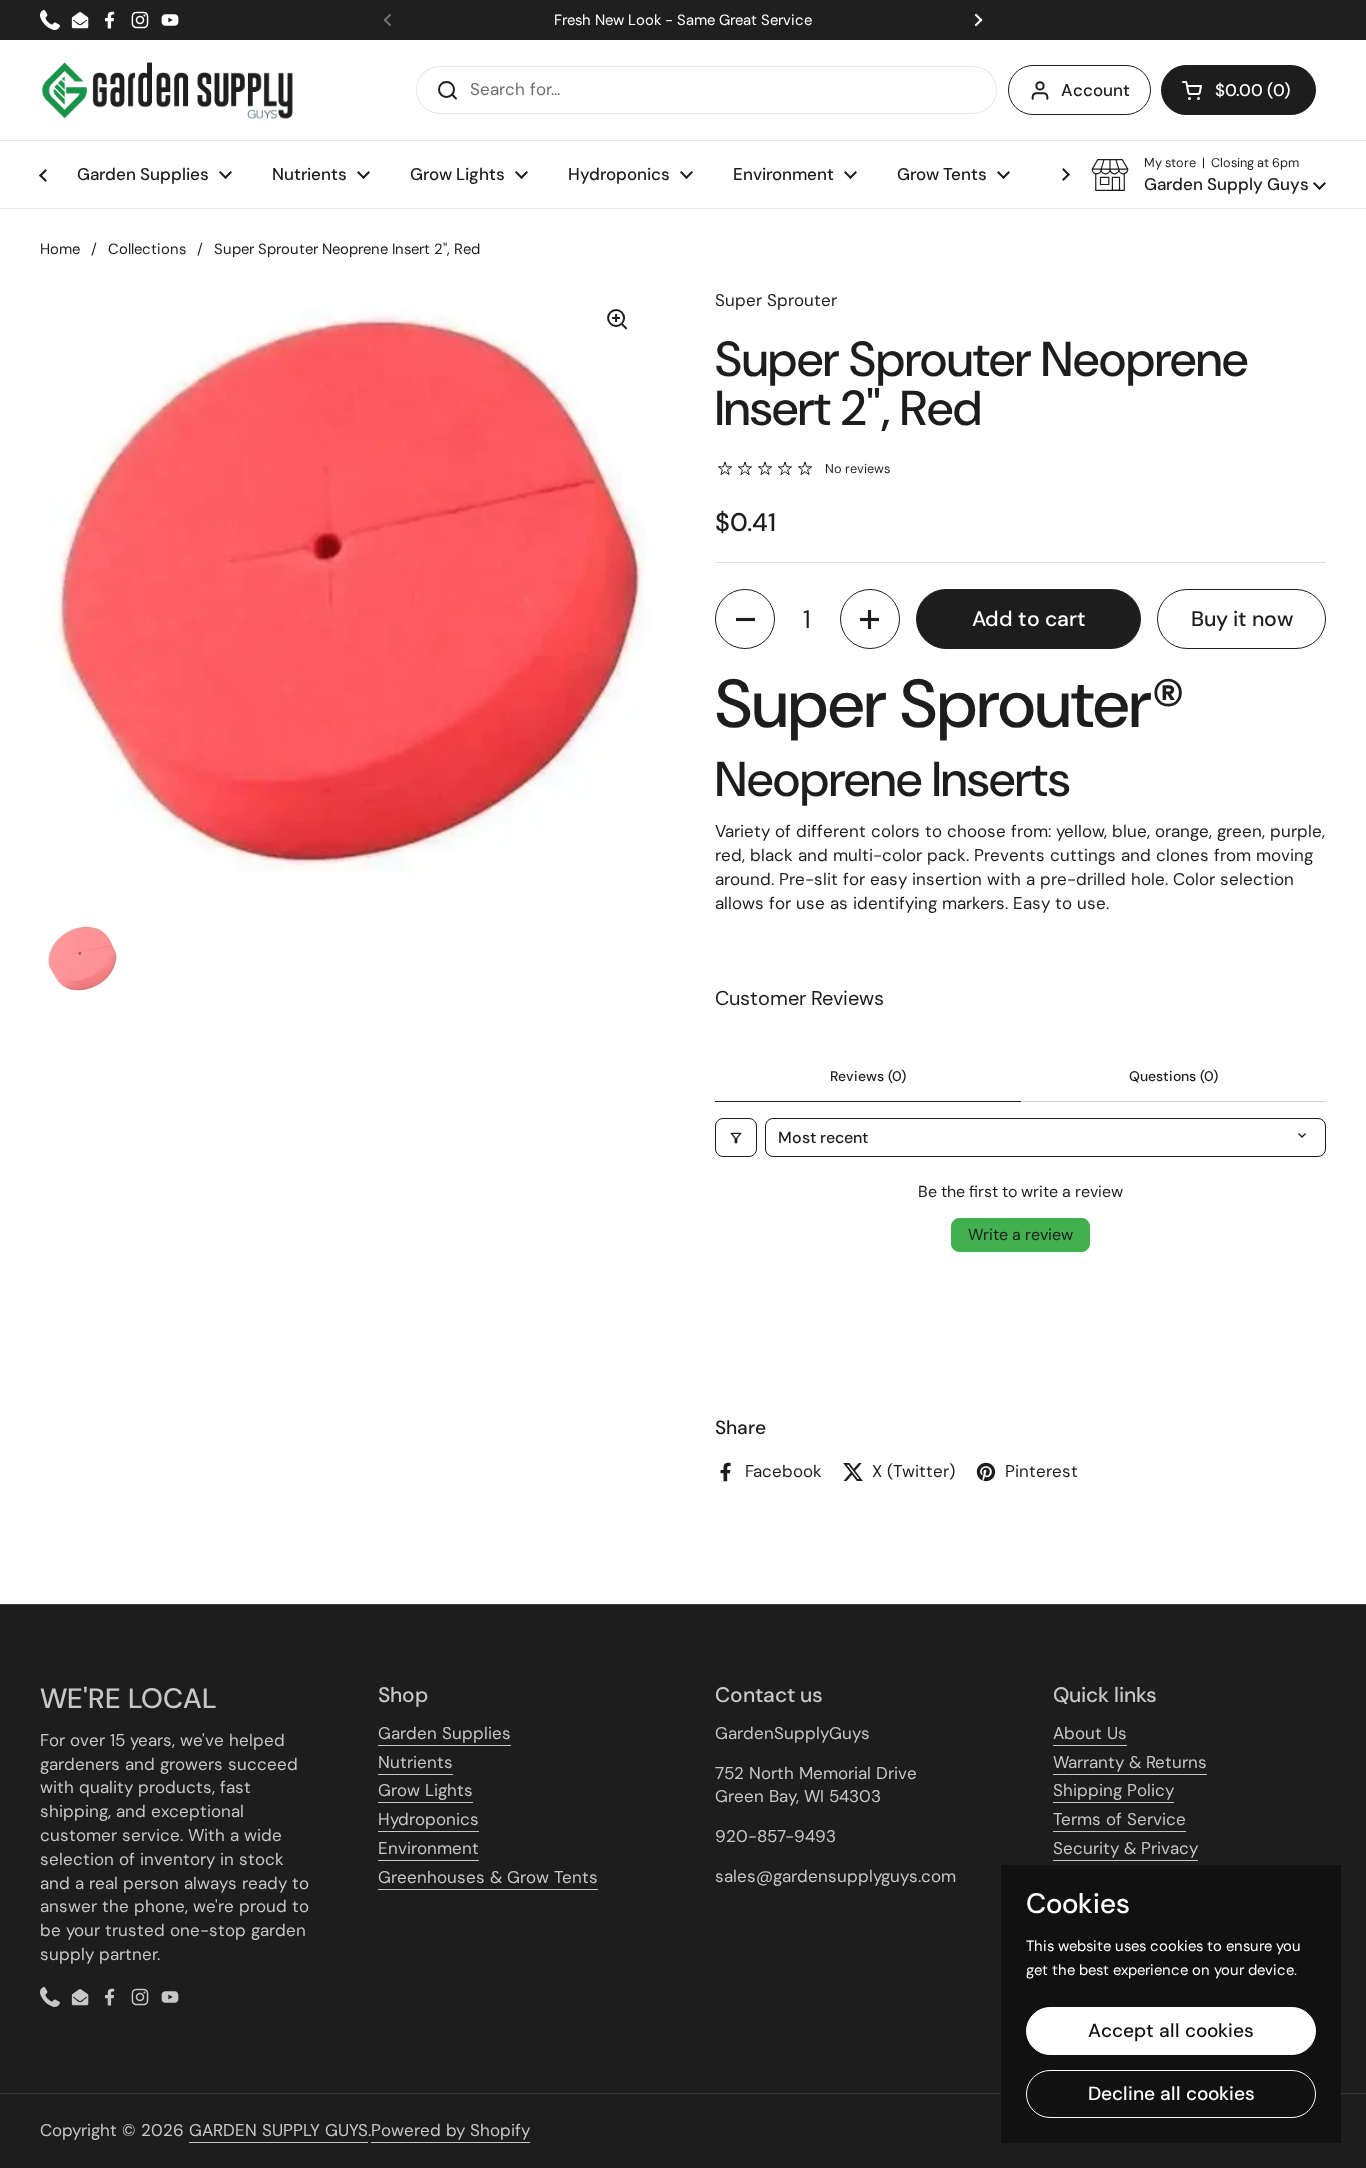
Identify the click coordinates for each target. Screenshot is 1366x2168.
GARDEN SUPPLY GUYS (278, 2130)
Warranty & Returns (1130, 1762)
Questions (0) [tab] (1173, 1076)
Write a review (1020, 1234)
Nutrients (415, 1762)
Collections (147, 249)
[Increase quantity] (870, 619)
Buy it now (1242, 619)
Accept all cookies (1171, 2030)
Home (60, 249)
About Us (1090, 1733)
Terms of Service (1119, 1819)
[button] (1238, 90)
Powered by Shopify (450, 2130)
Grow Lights (425, 1790)
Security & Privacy (1125, 1848)
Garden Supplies (444, 1733)
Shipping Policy (1113, 1790)
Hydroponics (428, 1819)
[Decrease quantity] (745, 619)
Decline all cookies (1171, 2093)
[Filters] (736, 1137)
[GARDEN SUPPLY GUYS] (167, 90)
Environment (428, 1848)
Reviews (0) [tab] (868, 1076)
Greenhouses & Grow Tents (488, 1877)
